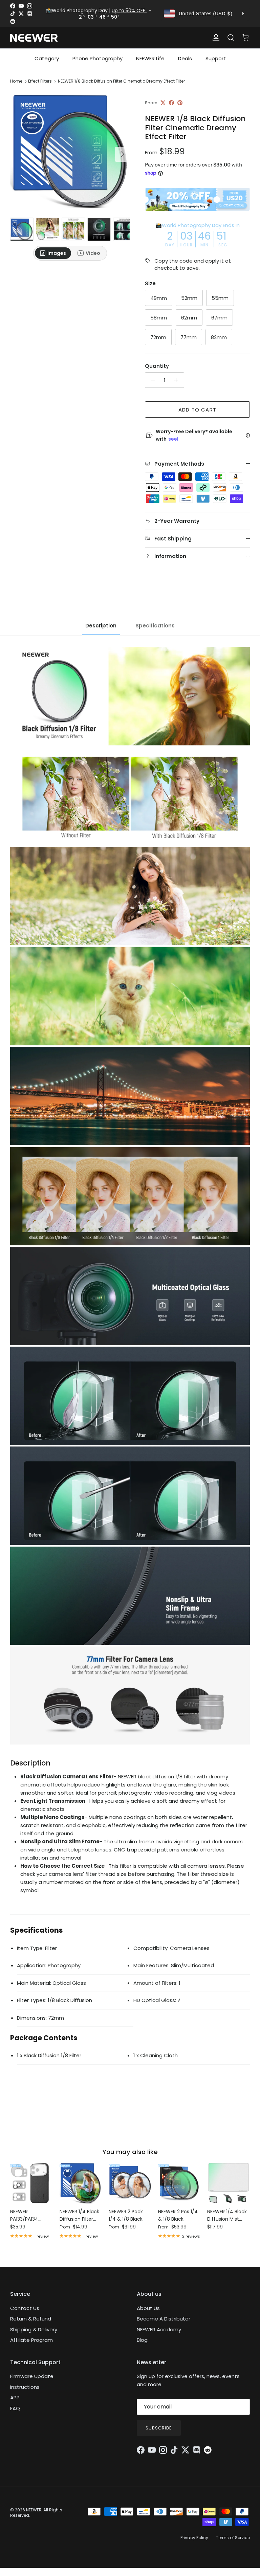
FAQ (15, 2408)
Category (47, 58)
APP (15, 2397)
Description (101, 626)
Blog (142, 2340)
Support (216, 58)
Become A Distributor (164, 2319)
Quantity (157, 366)
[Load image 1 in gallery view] (70, 151)
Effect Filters (40, 81)
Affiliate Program (31, 2340)
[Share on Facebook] (171, 103)
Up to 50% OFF (129, 10)
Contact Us (25, 2308)
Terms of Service (233, 2538)
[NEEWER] (34, 38)
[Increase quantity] (178, 380)
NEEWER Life (150, 58)
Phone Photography (97, 58)
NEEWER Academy (159, 2329)
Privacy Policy (194, 2538)
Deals (185, 58)
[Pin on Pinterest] (180, 103)
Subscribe (159, 2428)
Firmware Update (32, 2376)
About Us (148, 2308)
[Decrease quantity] (151, 380)
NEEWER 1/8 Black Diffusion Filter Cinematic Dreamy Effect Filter (121, 81)
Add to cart (197, 410)
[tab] (53, 253)
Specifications (155, 626)
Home (16, 81)
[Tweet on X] (163, 103)
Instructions (25, 2387)
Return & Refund (31, 2319)
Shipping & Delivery (34, 2329)
